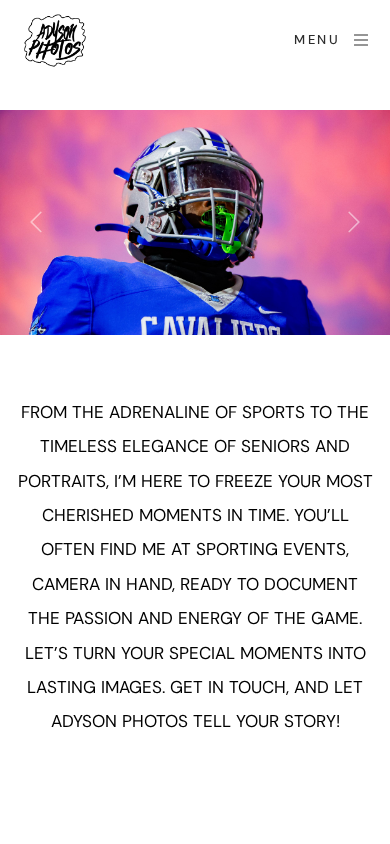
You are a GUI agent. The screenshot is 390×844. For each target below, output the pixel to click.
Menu (317, 39)
